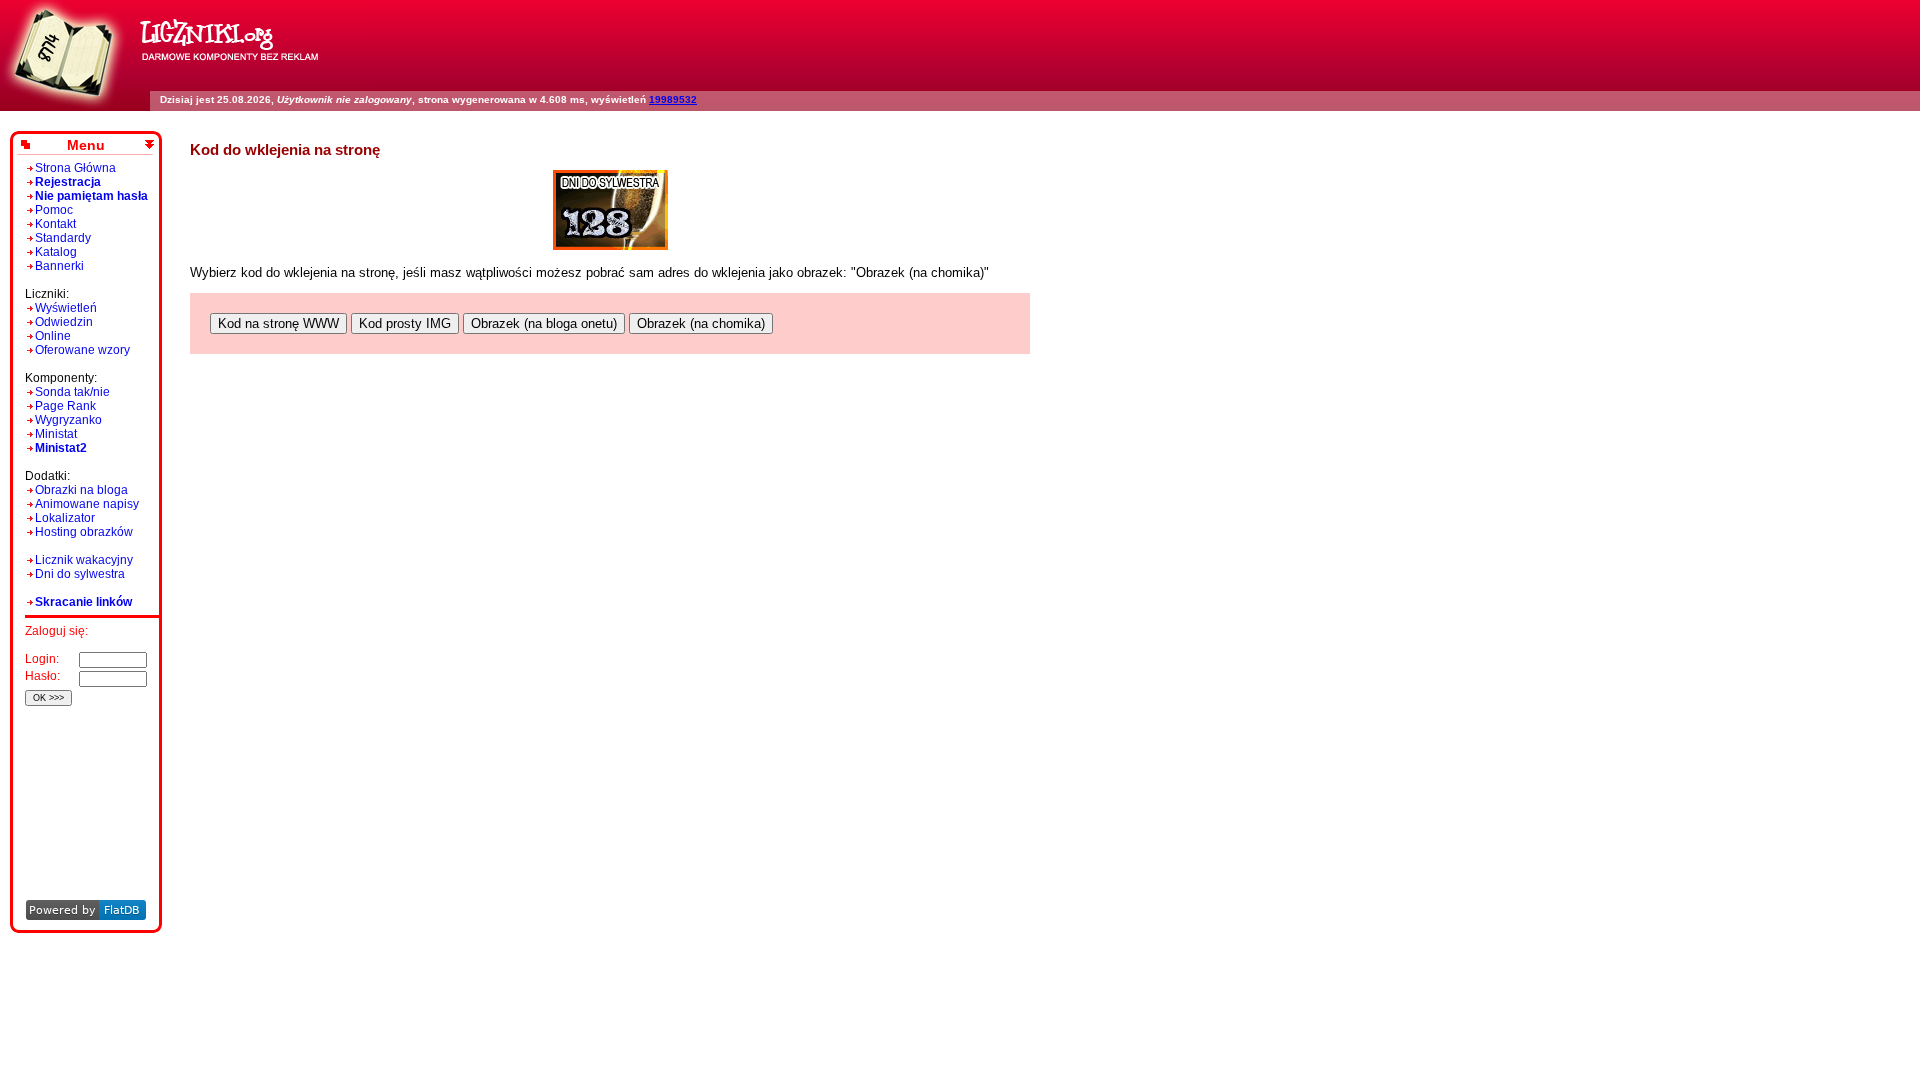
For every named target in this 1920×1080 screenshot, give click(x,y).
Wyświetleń (66, 308)
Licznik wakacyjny (84, 560)
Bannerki (59, 266)
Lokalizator (65, 518)
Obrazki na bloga (81, 490)
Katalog (56, 252)
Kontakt (55, 224)
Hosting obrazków (84, 532)
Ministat (56, 434)
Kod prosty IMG (405, 323)
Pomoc (54, 210)
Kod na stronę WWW (278, 323)
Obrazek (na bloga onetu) (544, 323)
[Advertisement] (82, 775)
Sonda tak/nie (72, 392)
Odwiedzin (64, 322)
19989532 (673, 99)
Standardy (63, 238)
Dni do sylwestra (80, 574)
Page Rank (65, 406)
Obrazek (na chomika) (701, 323)
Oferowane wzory (82, 350)
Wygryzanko (68, 420)
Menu (86, 145)
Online (53, 336)
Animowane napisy (87, 504)
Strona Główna (75, 168)
